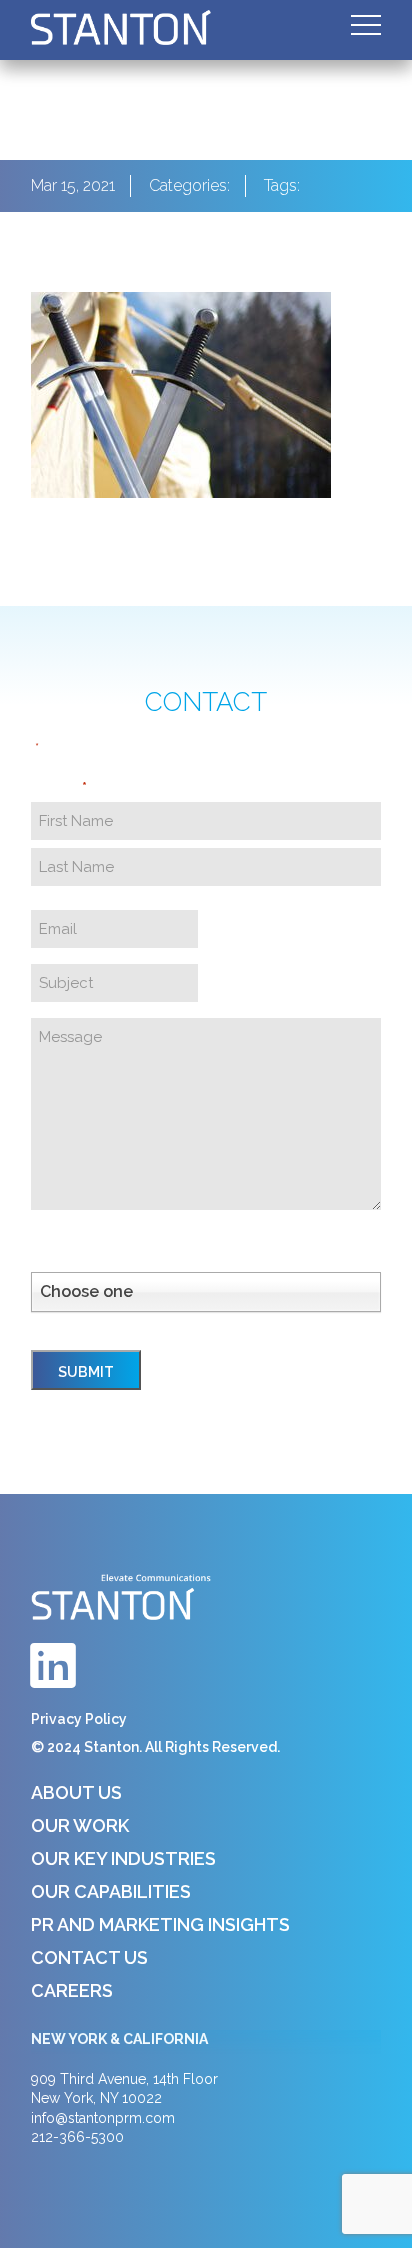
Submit (86, 1372)
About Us (76, 1792)
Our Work (80, 1825)
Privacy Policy (79, 1719)
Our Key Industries (123, 1858)
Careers (72, 1990)
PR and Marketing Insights (160, 1924)
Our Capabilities (111, 1891)
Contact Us (89, 1957)
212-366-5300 (77, 2137)
